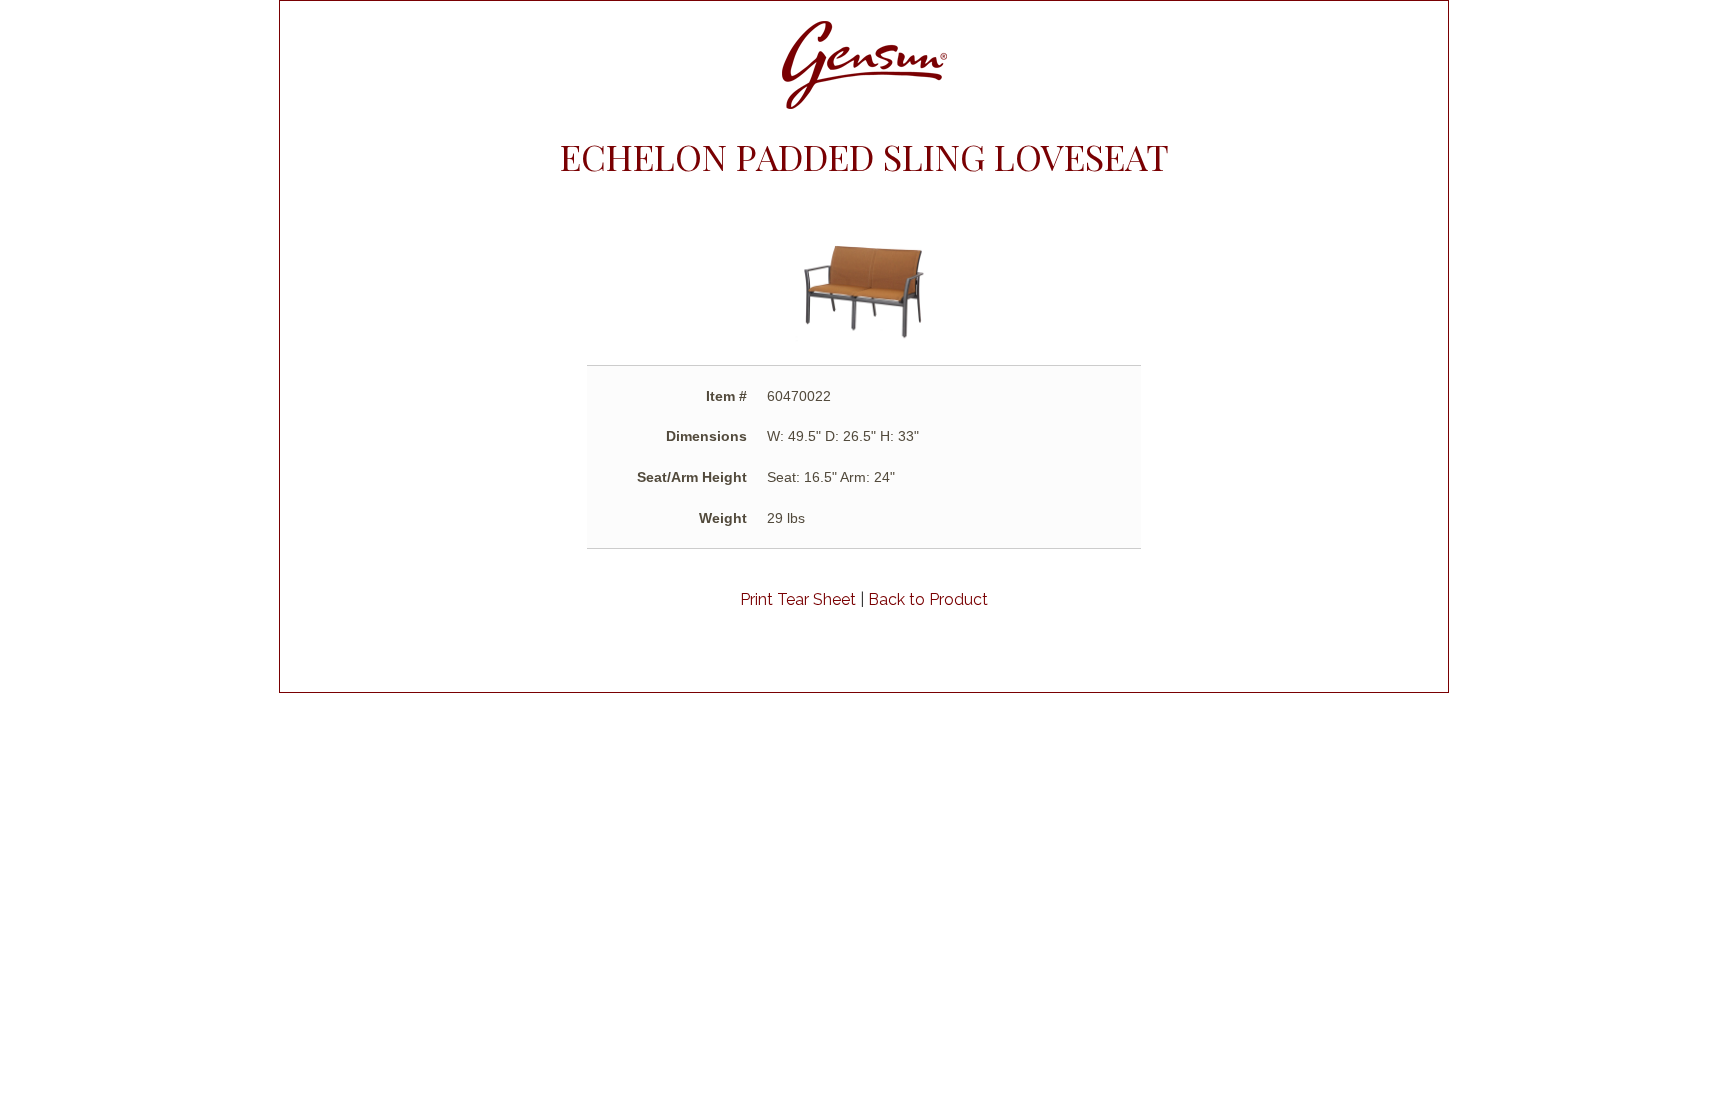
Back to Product (928, 599)
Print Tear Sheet (798, 599)
